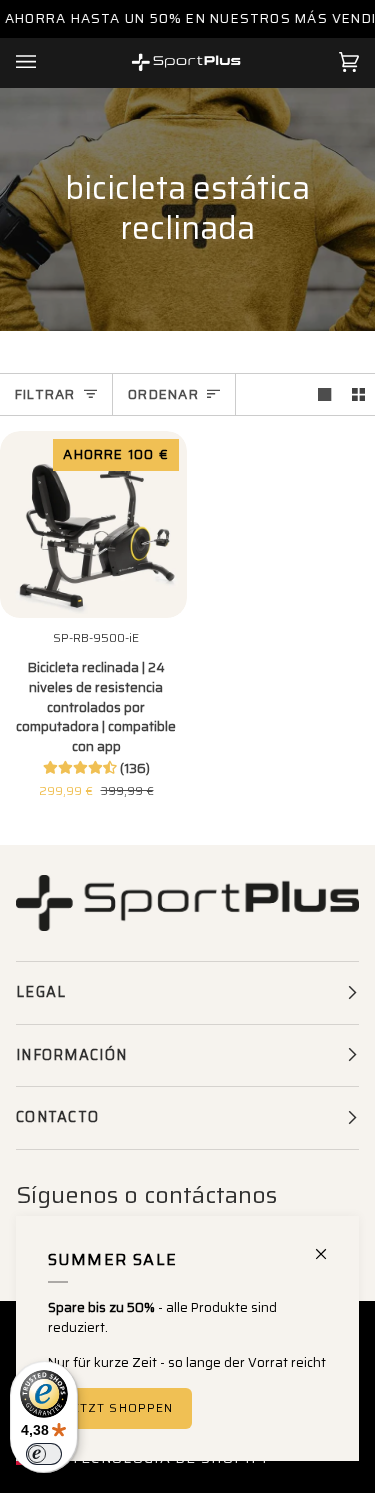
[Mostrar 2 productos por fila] (358, 394)
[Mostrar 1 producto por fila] (324, 394)
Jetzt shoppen (120, 1407)
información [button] (71, 1055)
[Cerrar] (329, 1245)
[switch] (44, 1454)
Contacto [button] (57, 1117)
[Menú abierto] (46, 62)
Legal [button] (41, 992)
